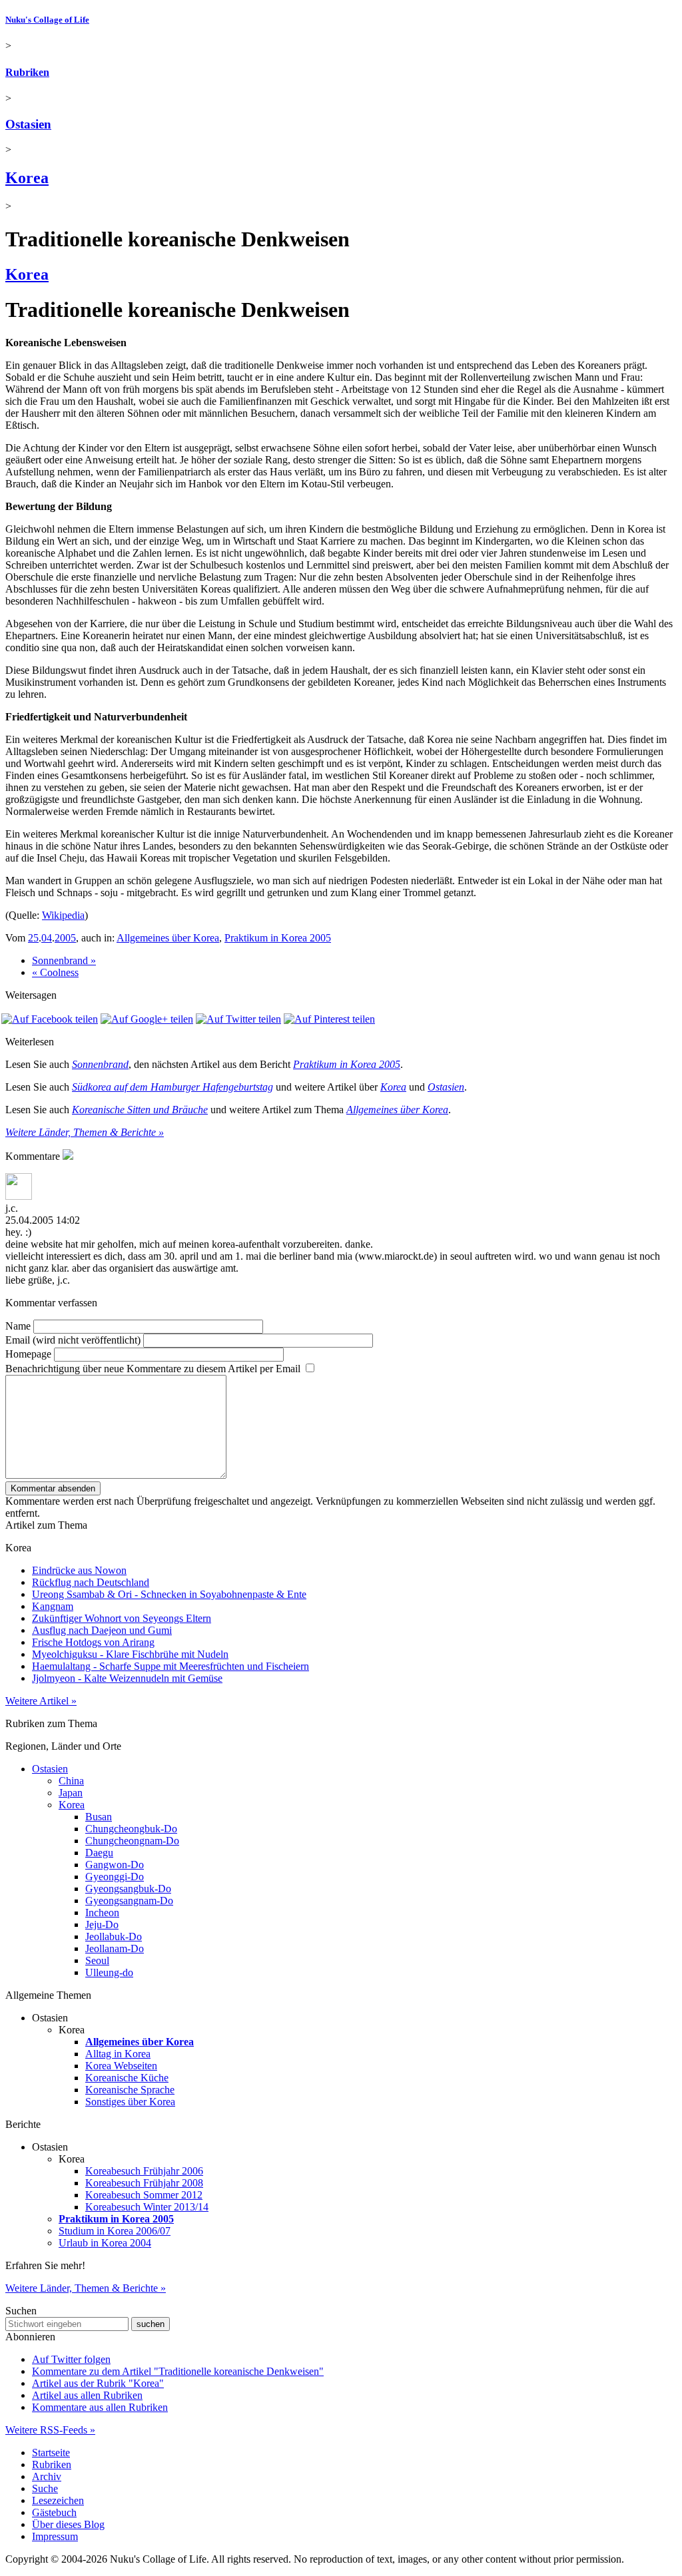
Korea (27, 178)
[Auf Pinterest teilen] (329, 1019)
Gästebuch (54, 2512)
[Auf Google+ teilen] (147, 1019)
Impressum (55, 2536)
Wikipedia (63, 915)
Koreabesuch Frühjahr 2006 (144, 2171)
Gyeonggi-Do (115, 1877)
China (71, 1781)
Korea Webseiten (121, 2066)
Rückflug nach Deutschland (91, 1582)
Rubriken (27, 72)
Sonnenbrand (100, 1064)
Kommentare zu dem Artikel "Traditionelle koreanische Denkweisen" (178, 2371)
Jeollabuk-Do (114, 1936)
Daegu (99, 1853)
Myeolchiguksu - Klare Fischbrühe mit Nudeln (130, 1654)
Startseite (51, 2452)
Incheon (102, 1913)
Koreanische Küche (127, 2078)
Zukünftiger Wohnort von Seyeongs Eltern (122, 1618)
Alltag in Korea (118, 2054)
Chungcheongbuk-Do (131, 1829)
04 (47, 938)
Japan (71, 1793)
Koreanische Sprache (130, 2090)
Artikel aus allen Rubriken (87, 2395)
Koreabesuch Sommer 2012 (144, 2195)
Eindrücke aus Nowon (79, 1570)
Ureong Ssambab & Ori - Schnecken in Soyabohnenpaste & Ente (169, 1594)
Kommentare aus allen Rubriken (100, 2407)
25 (33, 938)
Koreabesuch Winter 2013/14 (147, 2207)
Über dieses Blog (68, 2524)
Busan (99, 1817)
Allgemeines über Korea (168, 938)
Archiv (47, 2476)
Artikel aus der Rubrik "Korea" (98, 2383)
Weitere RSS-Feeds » (50, 2430)
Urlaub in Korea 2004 (105, 2243)
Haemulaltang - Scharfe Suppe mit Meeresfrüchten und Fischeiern (170, 1666)
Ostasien (28, 124)
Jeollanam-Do (115, 1948)
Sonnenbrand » (64, 960)
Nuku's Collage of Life (47, 20)
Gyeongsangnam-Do (129, 1901)
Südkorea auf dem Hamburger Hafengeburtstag (172, 1087)
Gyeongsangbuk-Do (128, 1889)
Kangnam (53, 1606)
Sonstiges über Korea (130, 2102)
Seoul (97, 1960)
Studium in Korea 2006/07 (115, 2231)
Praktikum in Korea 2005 (278, 938)
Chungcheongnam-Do (132, 1841)
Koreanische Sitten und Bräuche (140, 1110)
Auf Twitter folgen (71, 2359)
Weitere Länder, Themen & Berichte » (85, 1132)
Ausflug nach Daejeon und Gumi (102, 1630)
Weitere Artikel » (41, 1701)
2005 (65, 938)
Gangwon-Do (115, 1865)
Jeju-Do (102, 1925)
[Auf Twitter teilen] (238, 1019)
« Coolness (55, 972)
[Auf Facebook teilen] (50, 1019)
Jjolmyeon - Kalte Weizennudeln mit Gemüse (127, 1678)
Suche (45, 2488)
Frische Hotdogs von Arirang (93, 1642)
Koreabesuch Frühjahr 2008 (144, 2183)
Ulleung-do (109, 1972)
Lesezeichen (58, 2500)
